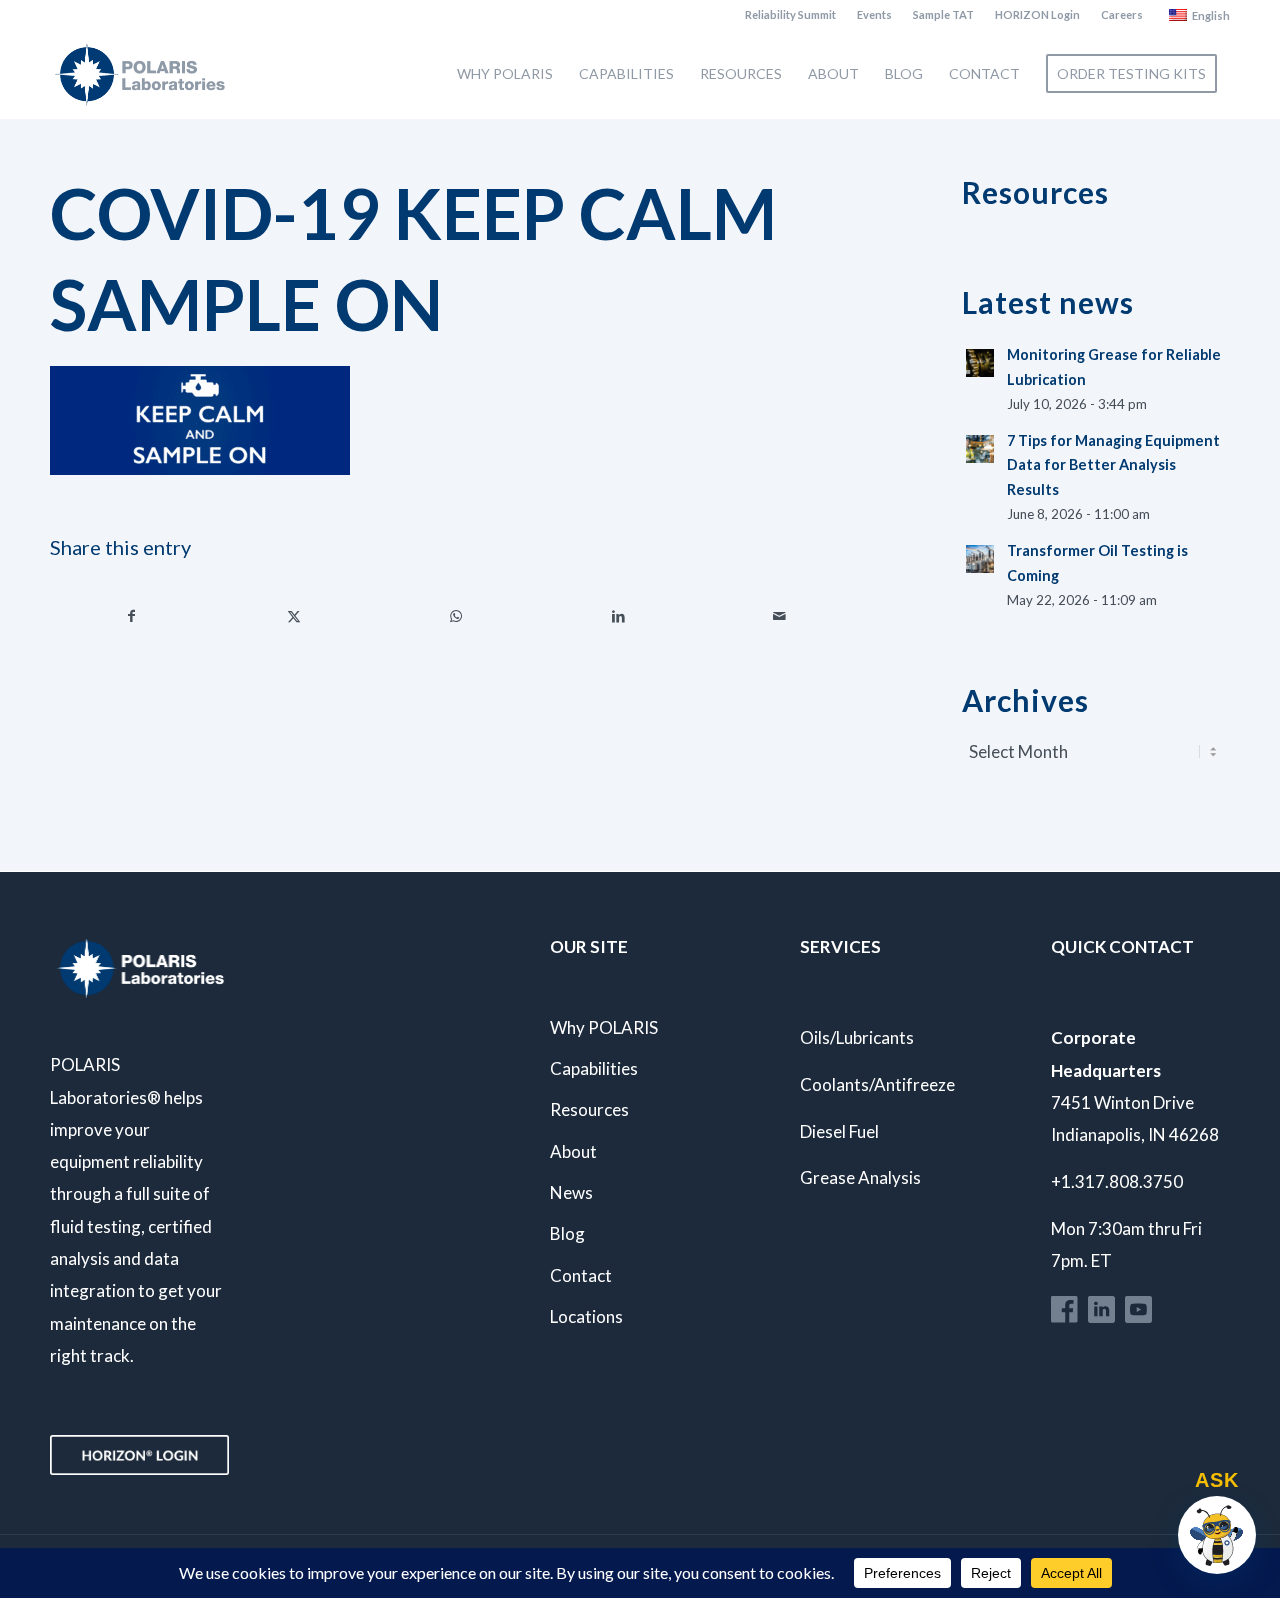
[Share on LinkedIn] (618, 616)
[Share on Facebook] (132, 616)
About (573, 1151)
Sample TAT (943, 14)
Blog (567, 1233)
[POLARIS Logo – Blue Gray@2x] (140, 74)
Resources (589, 1109)
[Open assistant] (1217, 1535)
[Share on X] (294, 616)
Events (874, 14)
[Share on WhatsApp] (456, 616)
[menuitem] (791, 15)
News (571, 1192)
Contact (581, 1275)
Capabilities (594, 1068)
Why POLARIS (604, 1027)
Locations (586, 1316)
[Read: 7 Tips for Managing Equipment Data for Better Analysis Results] (980, 449)
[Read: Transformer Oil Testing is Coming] (980, 559)
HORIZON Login (1037, 14)
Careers (1122, 14)
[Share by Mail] (780, 616)
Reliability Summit (790, 14)
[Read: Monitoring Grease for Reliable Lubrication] (980, 363)
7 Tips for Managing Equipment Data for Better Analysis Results (1113, 465)
